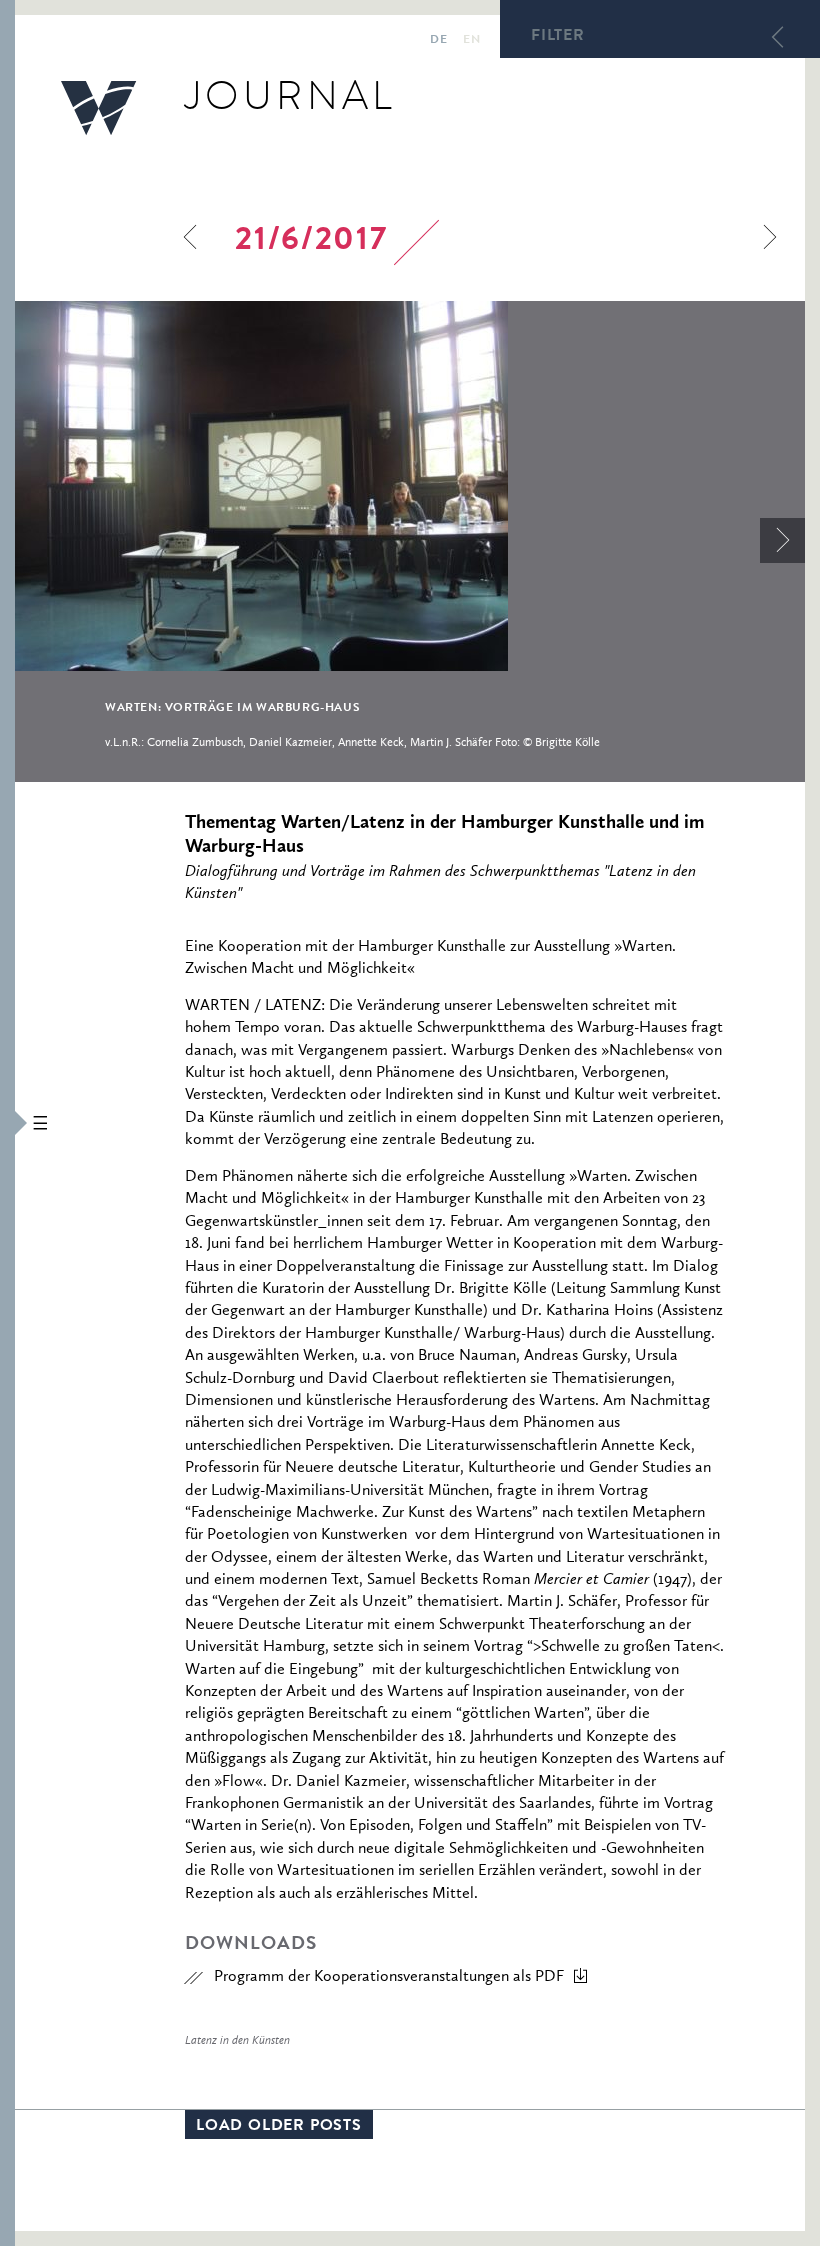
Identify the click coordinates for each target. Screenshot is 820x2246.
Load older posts (279, 2127)
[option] (410, 541)
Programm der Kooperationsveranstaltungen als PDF (389, 1977)
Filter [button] (558, 37)
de (438, 41)
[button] (7, 1123)
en (471, 41)
